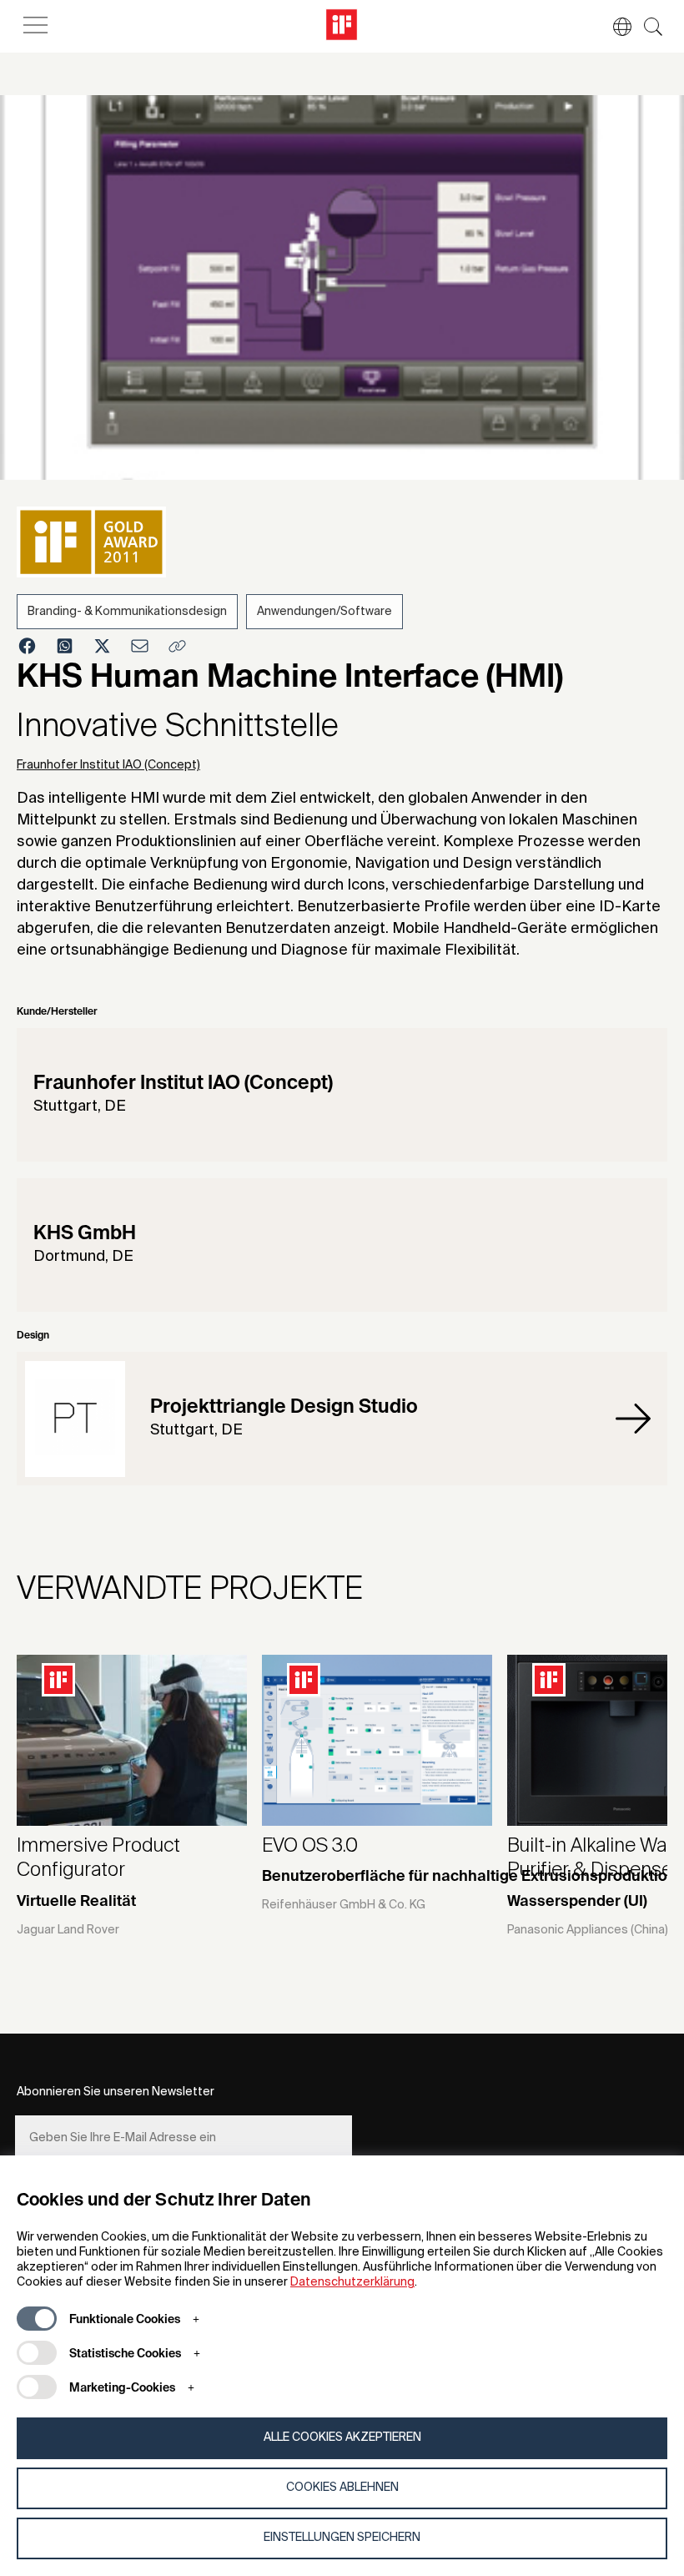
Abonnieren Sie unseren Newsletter (116, 2092)
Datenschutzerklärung (352, 2282)
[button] (614, 27)
